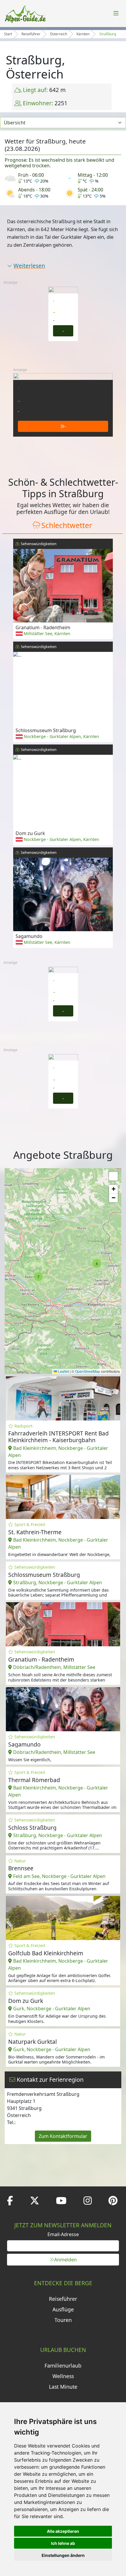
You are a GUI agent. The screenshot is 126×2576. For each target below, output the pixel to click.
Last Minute (63, 2387)
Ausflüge (63, 2309)
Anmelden (65, 2260)
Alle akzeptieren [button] (63, 2531)
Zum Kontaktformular (63, 2136)
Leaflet (63, 1371)
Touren (63, 2320)
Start (8, 34)
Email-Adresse (63, 2234)
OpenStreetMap (88, 1371)
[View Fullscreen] (113, 1176)
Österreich (58, 34)
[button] (97, 1263)
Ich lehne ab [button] (63, 2543)
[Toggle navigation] (116, 14)
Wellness (63, 2376)
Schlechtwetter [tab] (67, 525)
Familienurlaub (63, 2365)
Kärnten (83, 34)
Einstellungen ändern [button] (63, 2555)
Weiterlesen (29, 266)
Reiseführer (31, 34)
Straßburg (108, 34)
